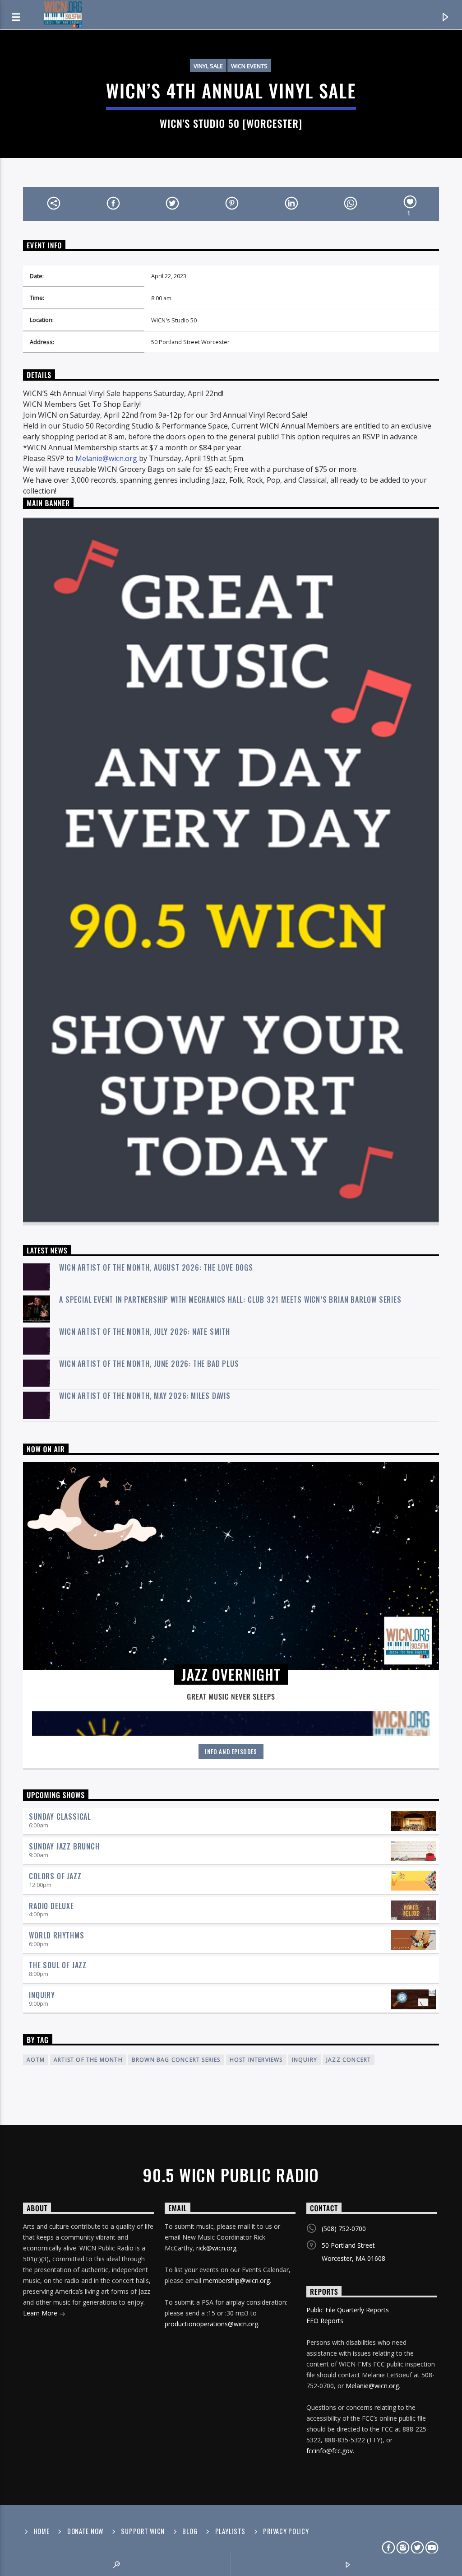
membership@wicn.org (236, 2280)
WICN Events (249, 66)
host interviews (256, 2060)
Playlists (230, 2531)
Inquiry (42, 1995)
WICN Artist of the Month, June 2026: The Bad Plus (149, 1364)
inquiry (305, 2060)
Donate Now (85, 2531)
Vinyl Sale (208, 66)
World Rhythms (56, 1935)
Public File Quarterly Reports (348, 2310)
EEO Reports (325, 2321)
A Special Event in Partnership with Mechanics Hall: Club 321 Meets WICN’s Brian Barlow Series (230, 1300)
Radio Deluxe (51, 1906)
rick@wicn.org (216, 2248)
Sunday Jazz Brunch (64, 1846)
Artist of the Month (88, 2060)
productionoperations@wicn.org (211, 2324)
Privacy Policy (286, 2531)
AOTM (36, 2060)
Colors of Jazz (55, 1876)
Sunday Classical (60, 1817)
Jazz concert (349, 2060)
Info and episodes (231, 1751)
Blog (190, 2531)
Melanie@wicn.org (106, 458)
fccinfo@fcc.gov (330, 2451)
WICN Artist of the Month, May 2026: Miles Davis (145, 1396)
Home (42, 2531)
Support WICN (143, 2531)
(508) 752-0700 (344, 2229)
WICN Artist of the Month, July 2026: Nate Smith (145, 1332)
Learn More (41, 2313)
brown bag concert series (176, 2060)
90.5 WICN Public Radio (231, 2175)
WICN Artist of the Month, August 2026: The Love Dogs (156, 1268)
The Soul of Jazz (58, 1965)
